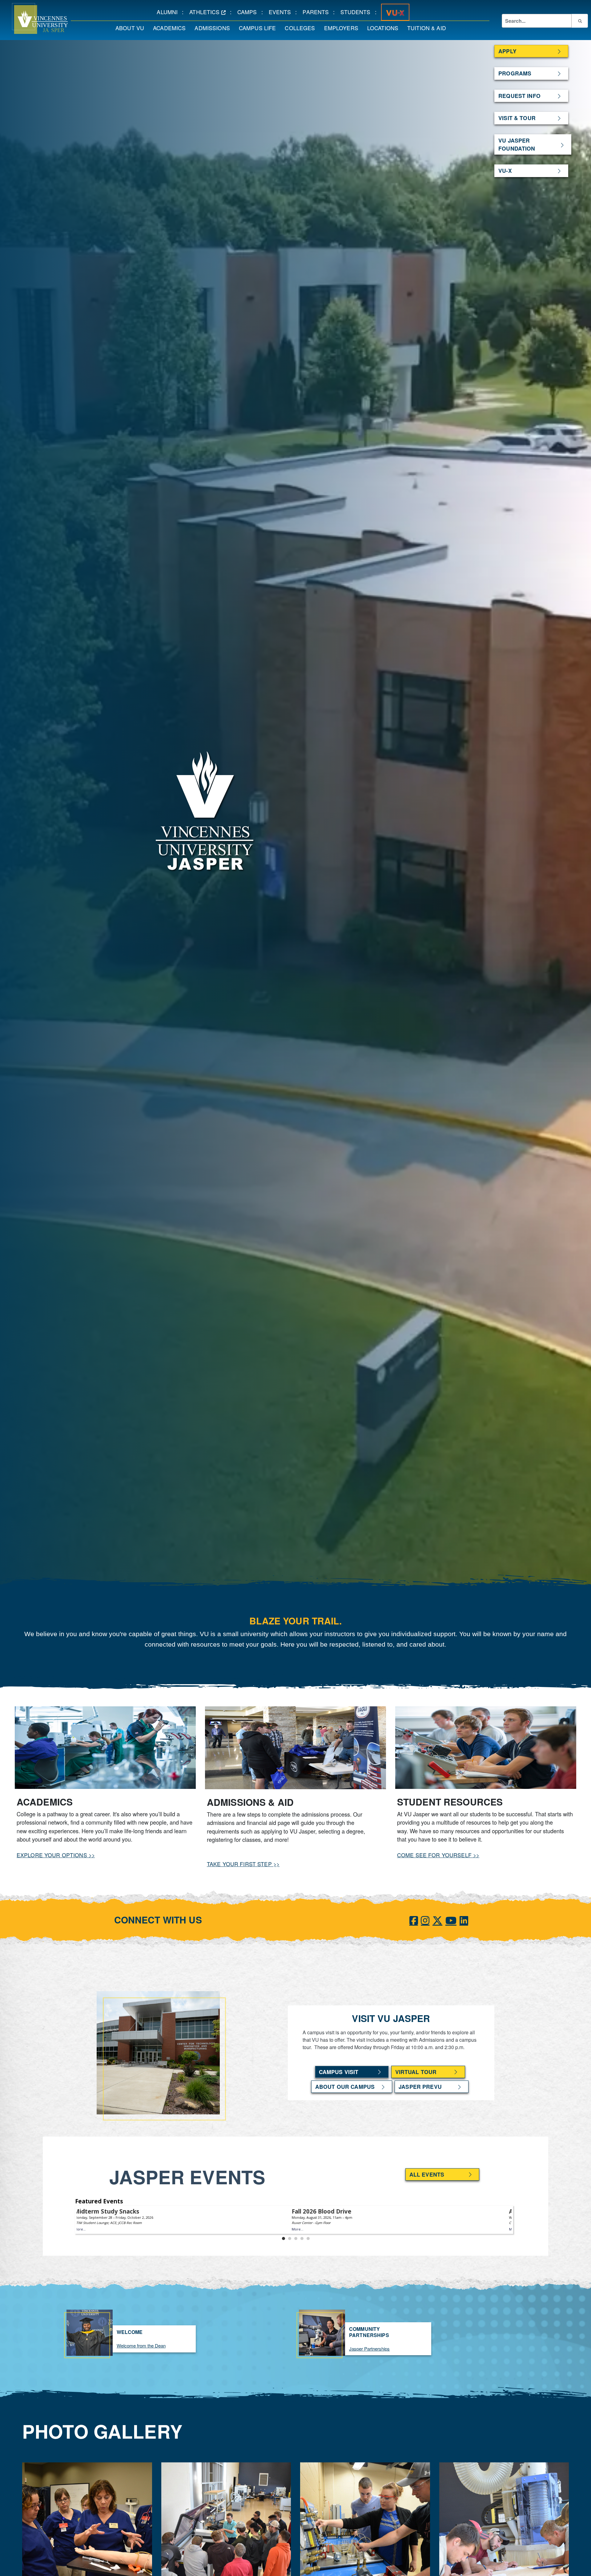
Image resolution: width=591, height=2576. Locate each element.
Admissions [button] (214, 28)
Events (282, 12)
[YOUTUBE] (451, 1920)
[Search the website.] (580, 21)
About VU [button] (132, 28)
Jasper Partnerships (369, 2349)
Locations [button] (385, 28)
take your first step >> (243, 1864)
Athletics (210, 12)
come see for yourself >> (438, 1855)
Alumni (169, 12)
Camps (249, 12)
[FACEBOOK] (414, 1920)
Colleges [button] (302, 28)
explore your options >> (56, 1855)
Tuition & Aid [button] (429, 28)
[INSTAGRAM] (425, 1920)
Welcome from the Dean (141, 2345)
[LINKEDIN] (464, 1920)
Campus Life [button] (260, 28)
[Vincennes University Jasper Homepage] (34, 18)
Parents (318, 12)
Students (358, 12)
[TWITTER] (437, 1920)
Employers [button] (343, 28)
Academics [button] (171, 28)
